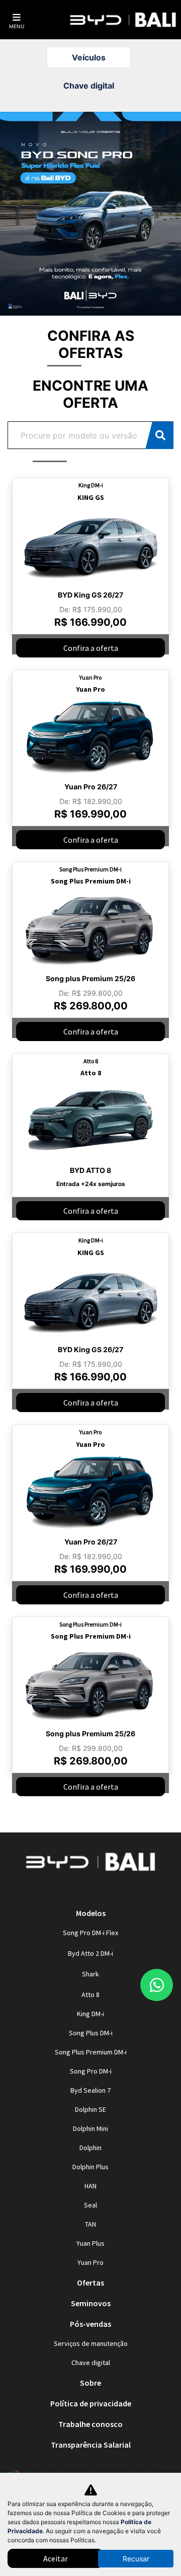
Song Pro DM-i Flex (90, 1933)
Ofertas (90, 2283)
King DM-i (90, 2014)
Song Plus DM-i (91, 2033)
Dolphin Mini (90, 2128)
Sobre (90, 2383)
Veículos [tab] (89, 57)
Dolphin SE (90, 2109)
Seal (90, 2205)
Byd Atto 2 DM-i (90, 1953)
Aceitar (56, 2558)
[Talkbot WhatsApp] (157, 1985)
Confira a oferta (91, 648)
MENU (17, 26)
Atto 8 (90, 1995)
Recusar (136, 2559)
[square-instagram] (78, 1891)
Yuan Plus (90, 2243)
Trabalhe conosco (90, 2424)
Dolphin (90, 2148)
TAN (90, 2224)
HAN (90, 2186)
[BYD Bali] (123, 20)
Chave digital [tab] (89, 86)
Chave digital (91, 2363)
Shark (90, 1974)
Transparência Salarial (91, 2445)
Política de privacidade (91, 2403)
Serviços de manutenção (91, 2343)
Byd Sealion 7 (90, 2090)
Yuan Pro (90, 2262)
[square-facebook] (103, 1891)
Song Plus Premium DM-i (91, 2052)
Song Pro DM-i (91, 2071)
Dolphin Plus (90, 2167)
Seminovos (91, 2303)
